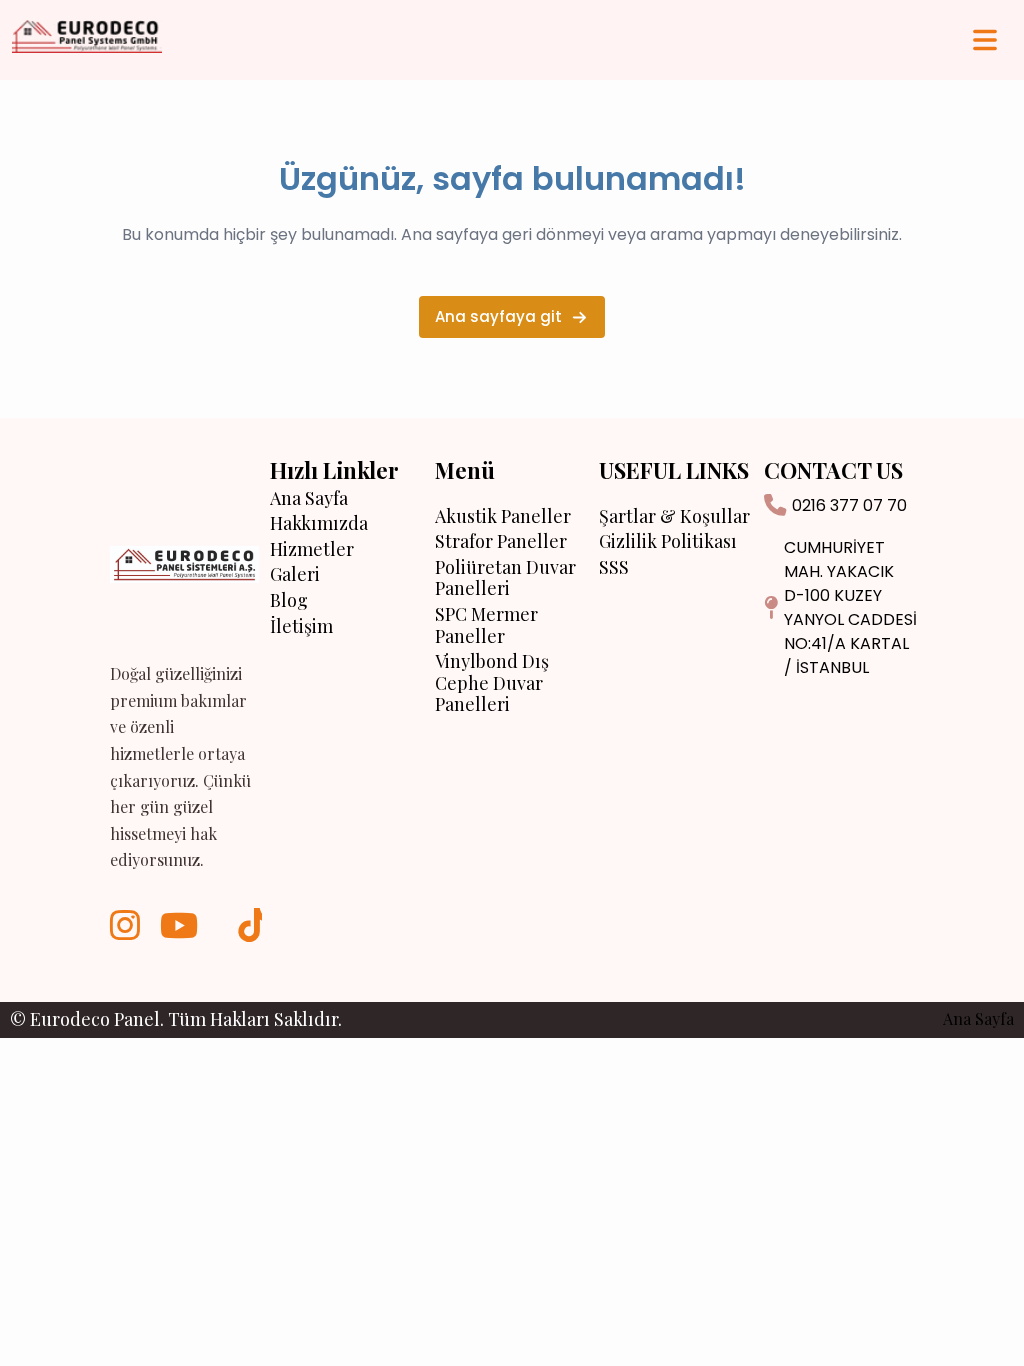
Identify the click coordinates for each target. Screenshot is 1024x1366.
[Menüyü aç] (985, 40)
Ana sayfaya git (498, 316)
